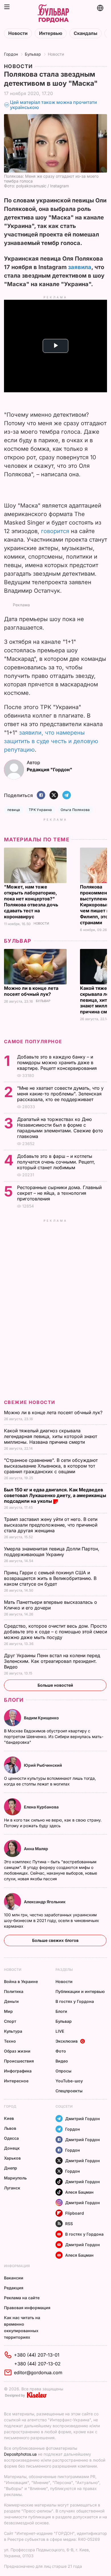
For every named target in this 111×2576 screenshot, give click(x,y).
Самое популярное (33, 1041)
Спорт (10, 2021)
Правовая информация (27, 2308)
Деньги (11, 2001)
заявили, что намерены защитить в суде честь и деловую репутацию (51, 741)
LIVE (60, 2031)
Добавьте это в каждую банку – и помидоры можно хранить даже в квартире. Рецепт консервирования (58, 1062)
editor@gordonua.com (38, 2372)
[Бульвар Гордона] (53, 14)
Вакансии (14, 2278)
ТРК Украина (40, 810)
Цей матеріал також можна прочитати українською (54, 105)
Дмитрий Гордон (83, 2119)
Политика (14, 1991)
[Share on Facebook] (41, 796)
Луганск (12, 2188)
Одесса (11, 2138)
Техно (10, 2041)
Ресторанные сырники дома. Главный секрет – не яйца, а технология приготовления (59, 1193)
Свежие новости (30, 1402)
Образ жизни (17, 2051)
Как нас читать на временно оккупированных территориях (22, 2327)
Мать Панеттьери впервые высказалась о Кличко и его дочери (51, 1605)
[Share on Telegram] (67, 796)
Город (10, 2106)
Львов (10, 2128)
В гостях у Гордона (75, 2001)
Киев (9, 2118)
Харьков (12, 2158)
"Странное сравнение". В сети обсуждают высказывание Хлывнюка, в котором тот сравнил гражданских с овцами (51, 1466)
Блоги (14, 1700)
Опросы (63, 2071)
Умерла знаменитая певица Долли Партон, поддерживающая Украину (52, 1552)
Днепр (11, 2168)
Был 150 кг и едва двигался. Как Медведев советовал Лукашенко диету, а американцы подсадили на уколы (55, 1495)
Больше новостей (55, 1685)
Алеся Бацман (79, 2192)
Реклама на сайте (22, 2298)
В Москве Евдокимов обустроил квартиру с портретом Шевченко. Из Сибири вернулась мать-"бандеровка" (54, 1736)
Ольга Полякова (75, 810)
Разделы (64, 1970)
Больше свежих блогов (55, 1940)
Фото (61, 2051)
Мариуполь (15, 2178)
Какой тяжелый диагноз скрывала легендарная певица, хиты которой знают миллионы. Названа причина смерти (51, 1436)
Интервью (51, 33)
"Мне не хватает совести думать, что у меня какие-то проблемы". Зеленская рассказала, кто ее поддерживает (60, 1094)
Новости (18, 33)
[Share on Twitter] (54, 796)
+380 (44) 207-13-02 (37, 2364)
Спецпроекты (69, 2091)
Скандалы (86, 33)
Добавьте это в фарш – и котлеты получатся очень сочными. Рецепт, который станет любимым (56, 1162)
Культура (13, 2031)
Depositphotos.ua (20, 2454)
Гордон (11, 54)
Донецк (12, 2148)
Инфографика (18, 2071)
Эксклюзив (67, 2041)
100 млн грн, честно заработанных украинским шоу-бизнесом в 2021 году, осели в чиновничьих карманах (52, 1920)
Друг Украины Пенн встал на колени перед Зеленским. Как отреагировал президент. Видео (52, 1661)
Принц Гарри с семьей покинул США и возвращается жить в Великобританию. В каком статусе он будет (50, 1578)
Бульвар (33, 54)
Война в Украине (21, 1981)
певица (14, 810)
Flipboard (75, 2213)
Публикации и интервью (80, 1991)
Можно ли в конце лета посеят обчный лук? (31, 991)
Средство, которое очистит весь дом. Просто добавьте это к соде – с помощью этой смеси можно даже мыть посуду (55, 1632)
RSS (69, 2224)
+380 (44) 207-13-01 (37, 2355)
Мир (8, 2011)
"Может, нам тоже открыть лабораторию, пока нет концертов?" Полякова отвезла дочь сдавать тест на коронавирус (31, 902)
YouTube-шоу (69, 2081)
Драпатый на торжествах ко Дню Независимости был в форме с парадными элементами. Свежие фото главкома (60, 1128)
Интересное (16, 2081)
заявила (80, 267)
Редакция (14, 2288)
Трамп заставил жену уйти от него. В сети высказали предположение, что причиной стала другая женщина (51, 1525)
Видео (62, 2061)
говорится (55, 531)
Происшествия (19, 2061)
